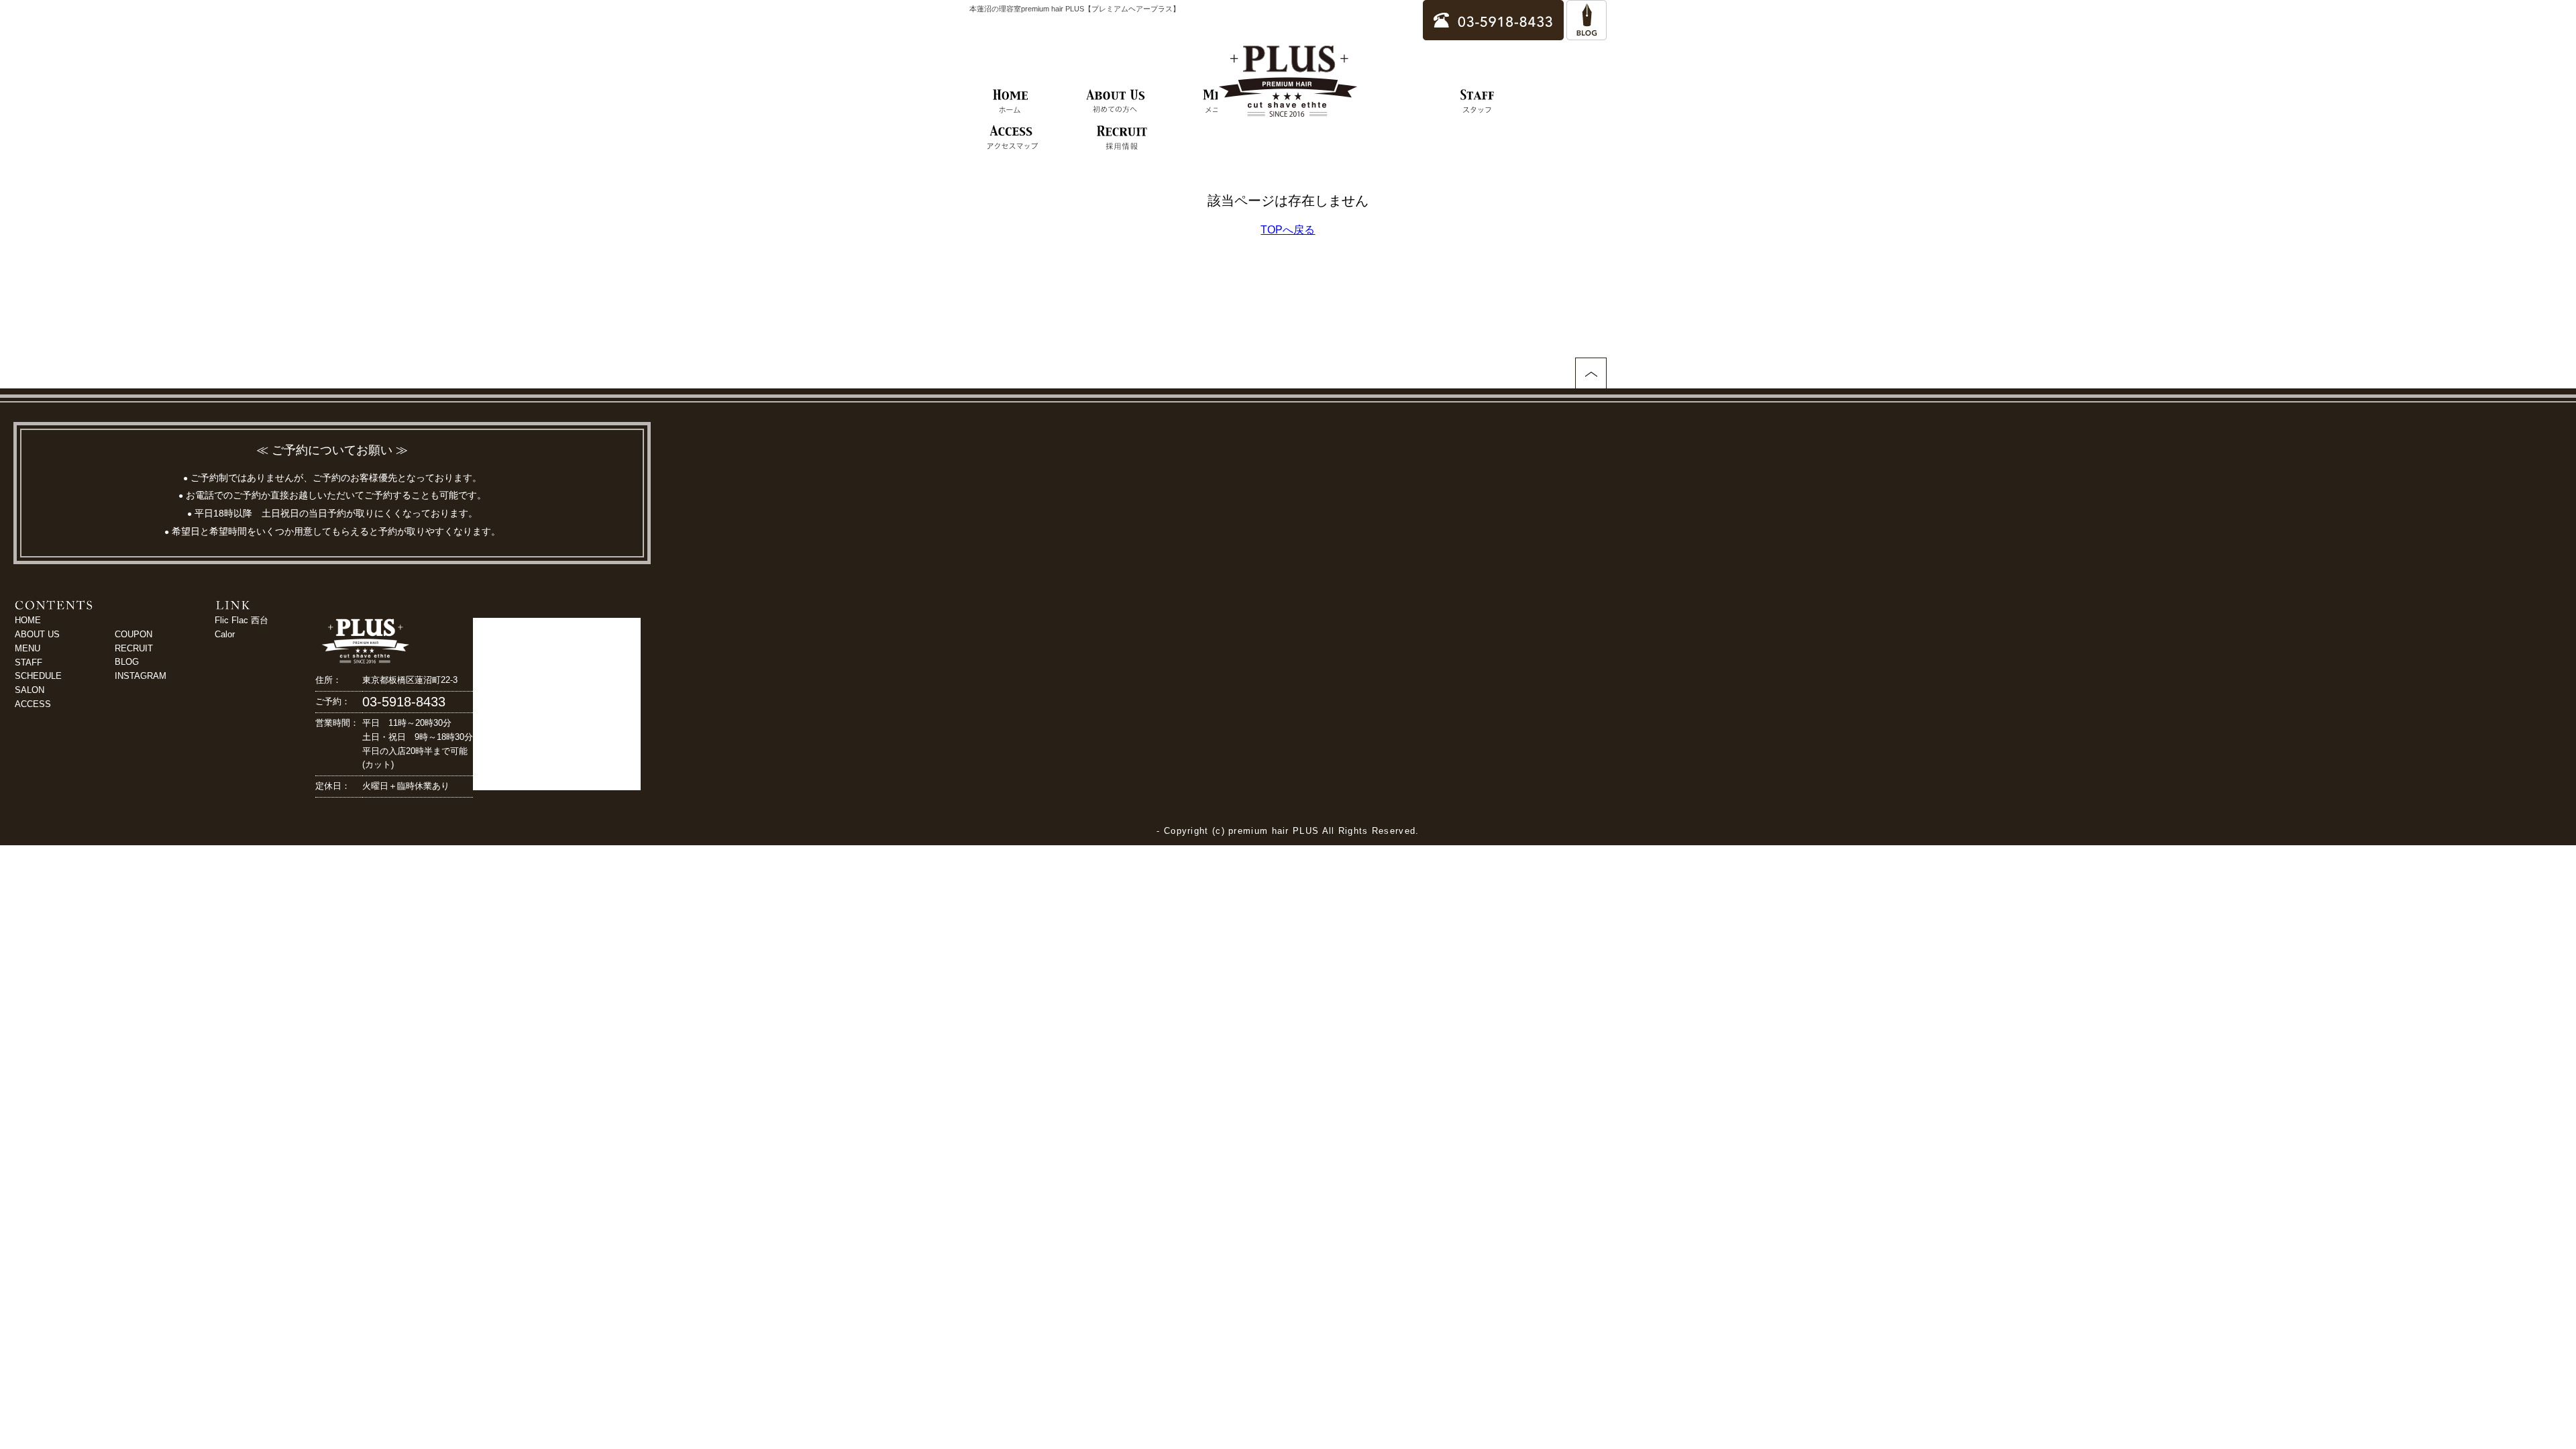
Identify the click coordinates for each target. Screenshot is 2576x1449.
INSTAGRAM (141, 676)
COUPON (133, 634)
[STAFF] (1478, 102)
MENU (28, 648)
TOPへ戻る (1288, 230)
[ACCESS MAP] (1012, 138)
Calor (225, 634)
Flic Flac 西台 (241, 620)
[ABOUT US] (1116, 102)
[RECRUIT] (1122, 138)
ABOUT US (37, 634)
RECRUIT (134, 648)
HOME (28, 620)
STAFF (29, 662)
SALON (30, 690)
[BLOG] (1587, 34)
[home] (1011, 102)
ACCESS (33, 704)
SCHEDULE (38, 676)
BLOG (127, 662)
